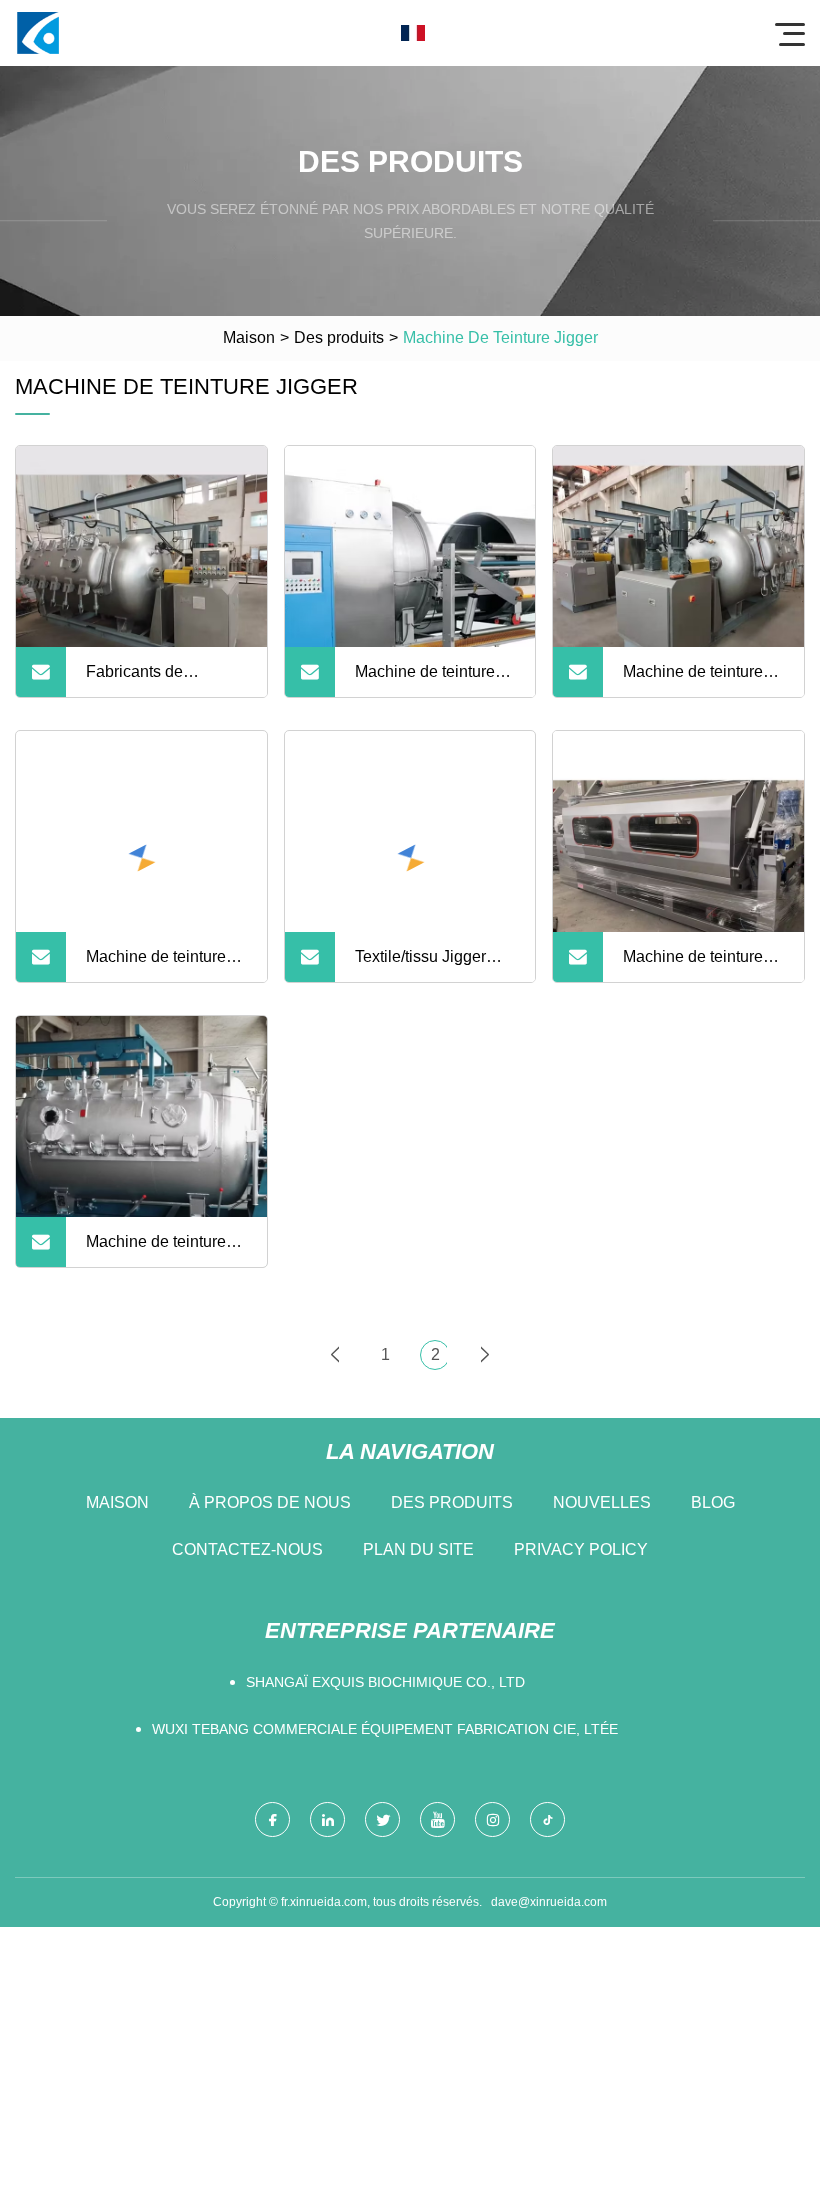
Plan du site (418, 1549)
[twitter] (382, 1819)
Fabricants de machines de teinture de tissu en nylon (160, 680)
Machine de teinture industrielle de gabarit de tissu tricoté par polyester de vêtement (701, 680)
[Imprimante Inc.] (38, 33)
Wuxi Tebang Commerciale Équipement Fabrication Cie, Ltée (385, 1729)
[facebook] (272, 1819)
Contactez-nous (247, 1549)
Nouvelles (602, 1502)
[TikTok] (547, 1819)
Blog (713, 1502)
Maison (249, 337)
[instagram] (492, 1819)
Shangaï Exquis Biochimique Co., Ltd (385, 1682)
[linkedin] (327, 1819)
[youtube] (437, 1819)
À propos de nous (270, 1502)
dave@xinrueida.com (549, 1902)
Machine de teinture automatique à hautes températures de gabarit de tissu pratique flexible (431, 680)
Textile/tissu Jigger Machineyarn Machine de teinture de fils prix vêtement (433, 965)
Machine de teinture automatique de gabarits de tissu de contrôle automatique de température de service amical (697, 965)
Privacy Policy (581, 1549)
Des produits (339, 337)
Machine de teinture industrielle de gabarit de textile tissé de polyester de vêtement (164, 1250)
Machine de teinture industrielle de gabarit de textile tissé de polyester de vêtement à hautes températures (165, 965)
